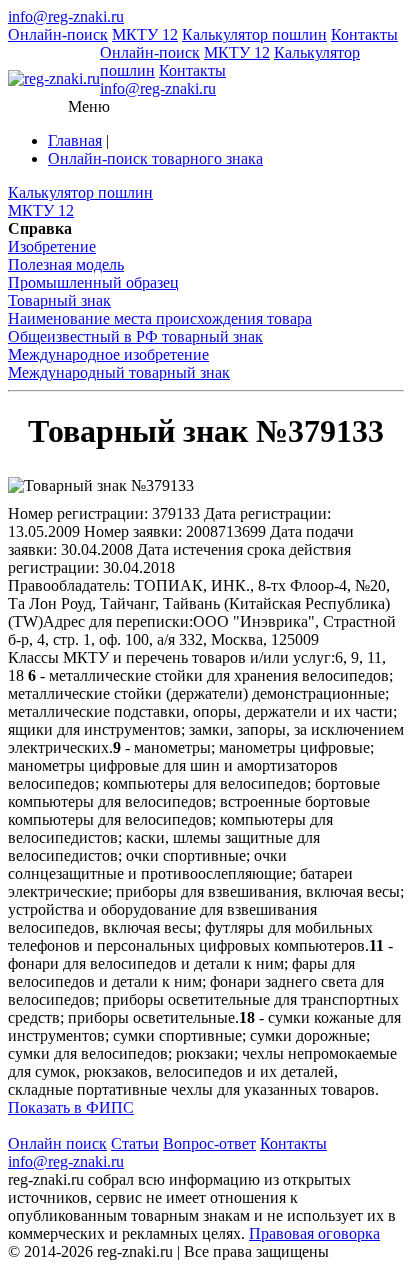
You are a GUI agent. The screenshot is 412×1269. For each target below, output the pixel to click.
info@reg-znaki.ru (66, 16)
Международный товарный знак (119, 372)
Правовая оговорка (314, 1233)
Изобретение (52, 246)
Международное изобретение (108, 354)
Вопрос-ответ (209, 1143)
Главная (75, 140)
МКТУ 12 (145, 34)
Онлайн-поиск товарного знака (155, 158)
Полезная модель (66, 264)
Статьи (135, 1143)
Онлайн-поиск (58, 34)
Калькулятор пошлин (254, 34)
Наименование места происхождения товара (160, 318)
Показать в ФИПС (71, 1107)
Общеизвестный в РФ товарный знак (135, 336)
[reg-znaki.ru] (54, 79)
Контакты (364, 34)
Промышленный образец (93, 282)
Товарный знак (59, 300)
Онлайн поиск (57, 1143)
